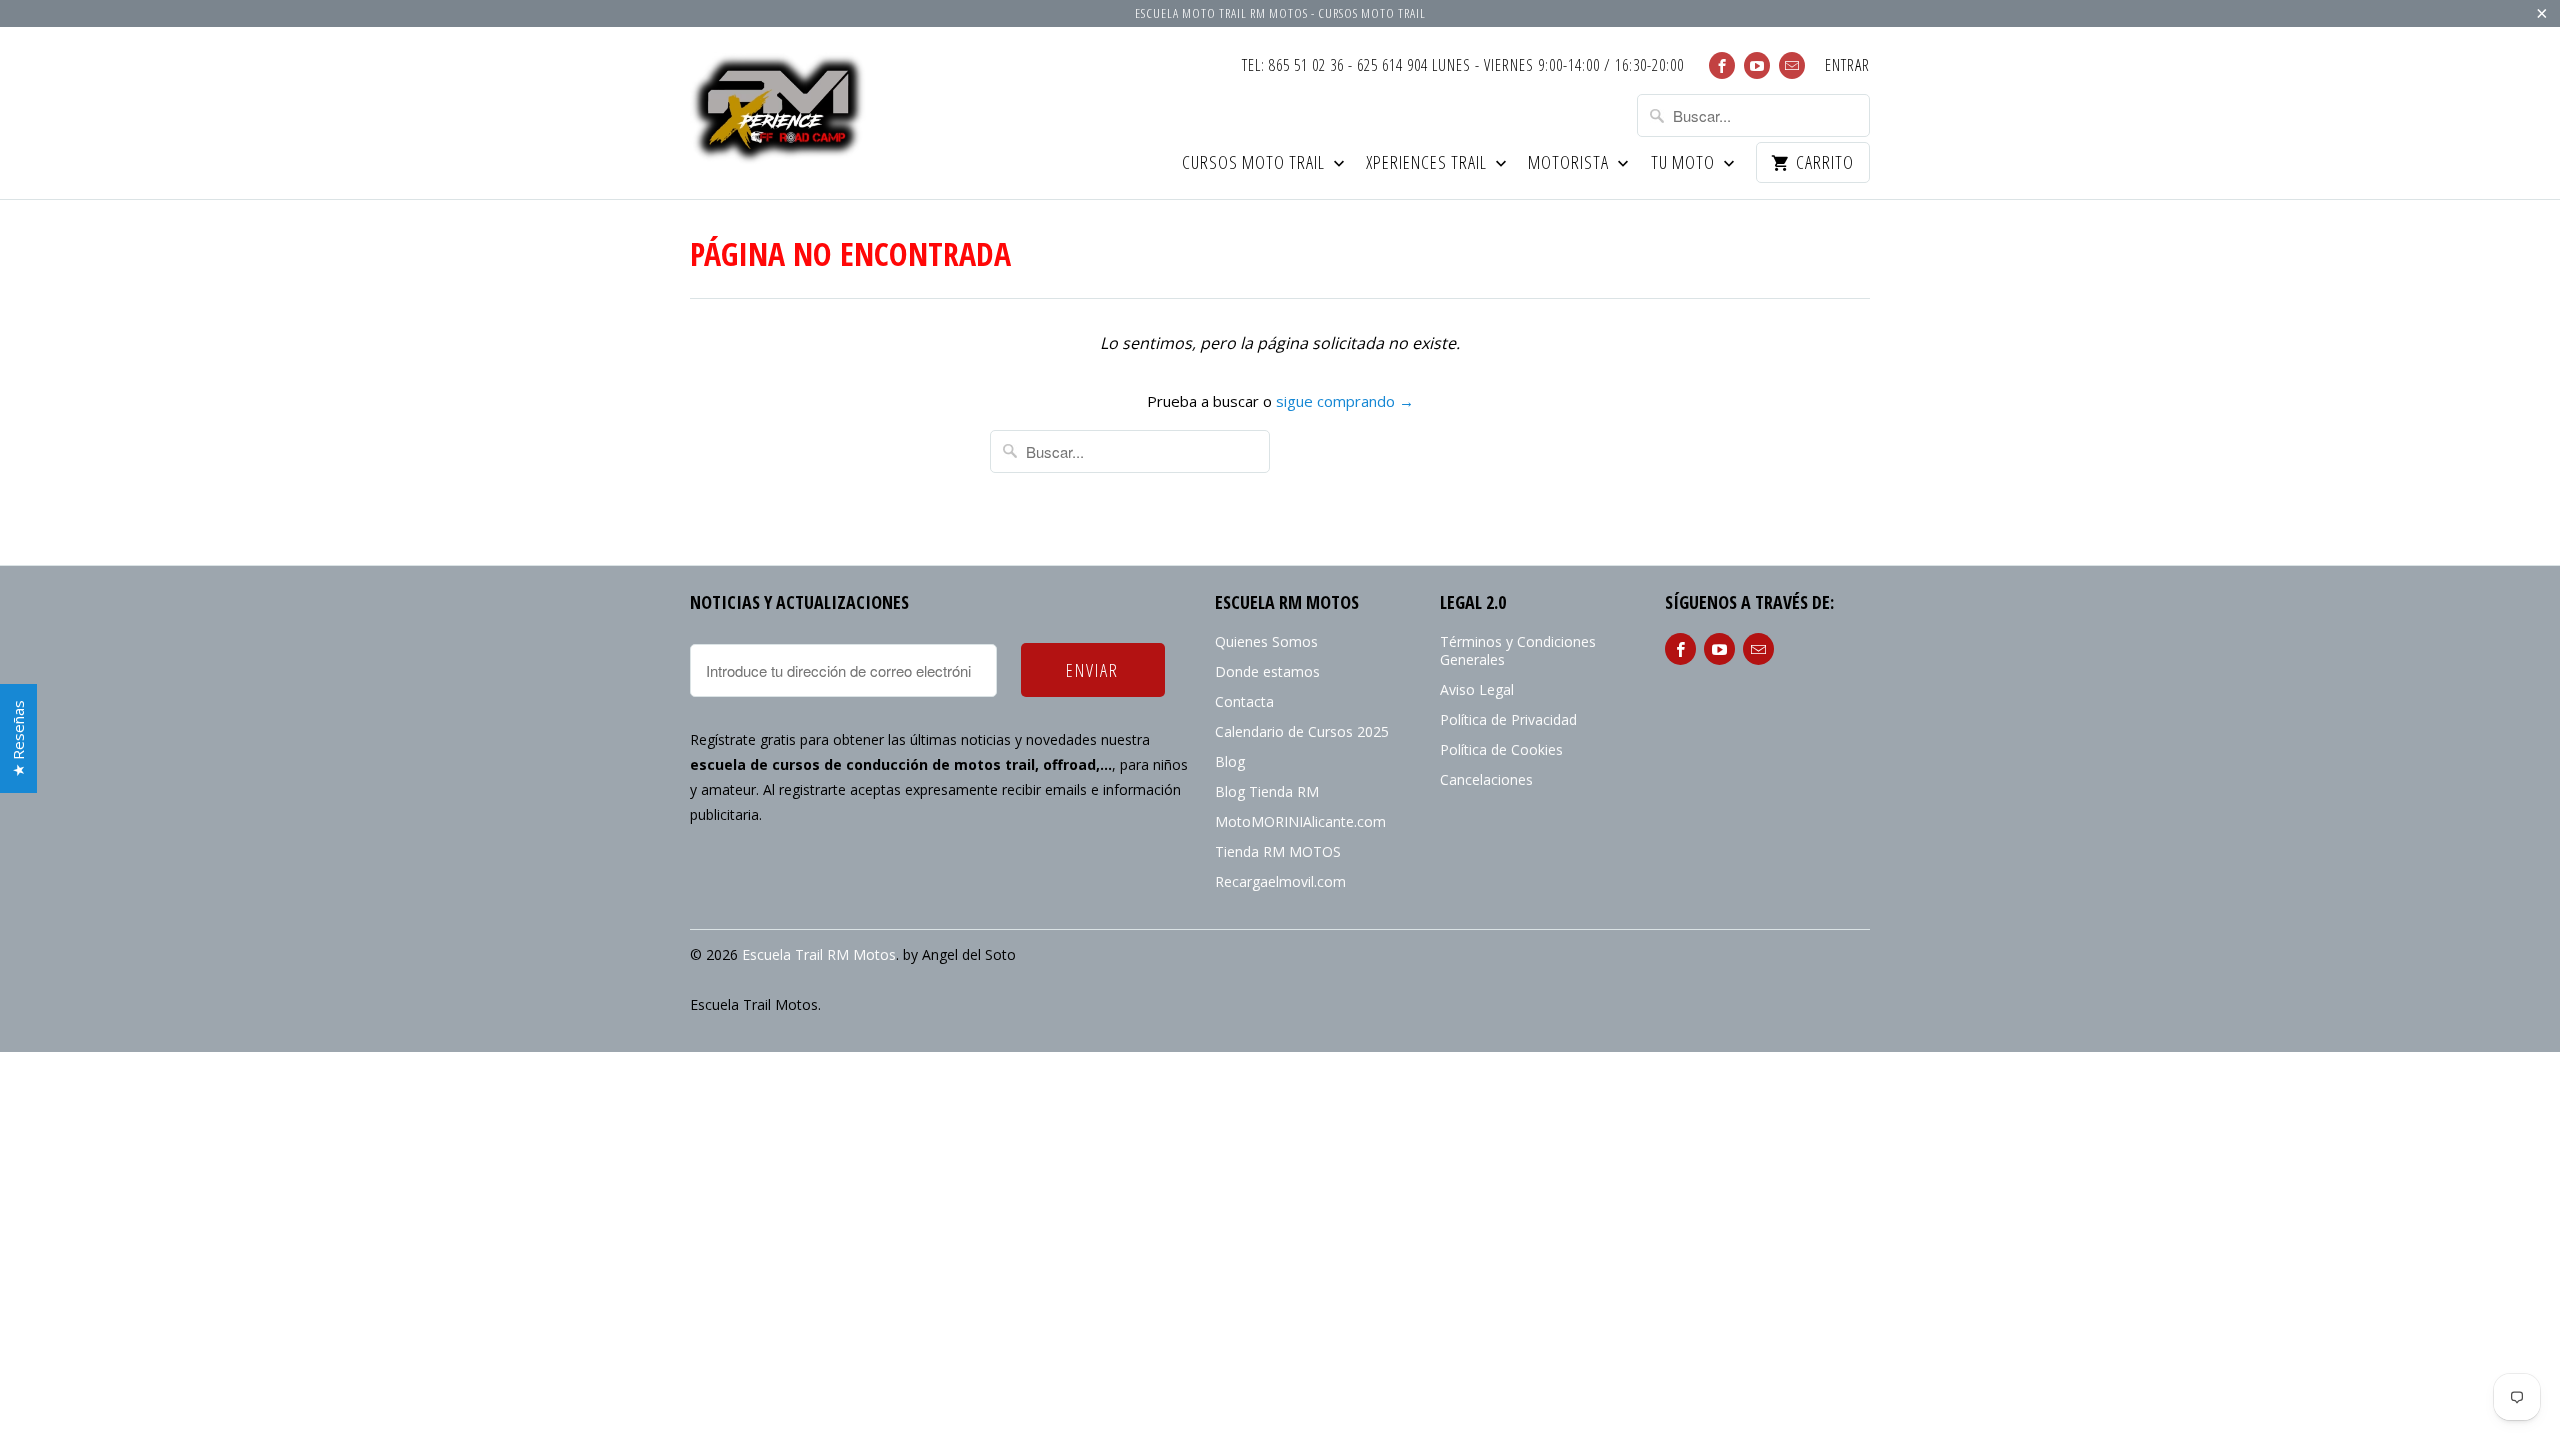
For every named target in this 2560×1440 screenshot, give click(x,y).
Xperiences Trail (1428, 163)
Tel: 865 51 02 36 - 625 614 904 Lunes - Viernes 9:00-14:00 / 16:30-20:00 (1463, 66)
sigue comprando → (1345, 401)
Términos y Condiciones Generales (1518, 650)
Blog (1230, 761)
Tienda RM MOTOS (1278, 851)
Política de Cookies (1501, 749)
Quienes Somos (1266, 641)
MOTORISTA (1570, 163)
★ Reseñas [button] (18, 738)
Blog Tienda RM (1267, 791)
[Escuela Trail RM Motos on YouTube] (1757, 65)
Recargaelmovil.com (1280, 881)
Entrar (1847, 66)
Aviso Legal (1477, 689)
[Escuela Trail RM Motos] (780, 110)
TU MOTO (1685, 163)
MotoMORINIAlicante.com (1300, 821)
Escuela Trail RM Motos (819, 954)
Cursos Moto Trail (1255, 163)
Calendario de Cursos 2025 (1302, 731)
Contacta (1244, 701)
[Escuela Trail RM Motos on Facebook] (1722, 65)
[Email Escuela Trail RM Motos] (1792, 65)
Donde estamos (1267, 671)
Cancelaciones (1486, 779)
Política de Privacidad (1508, 719)
